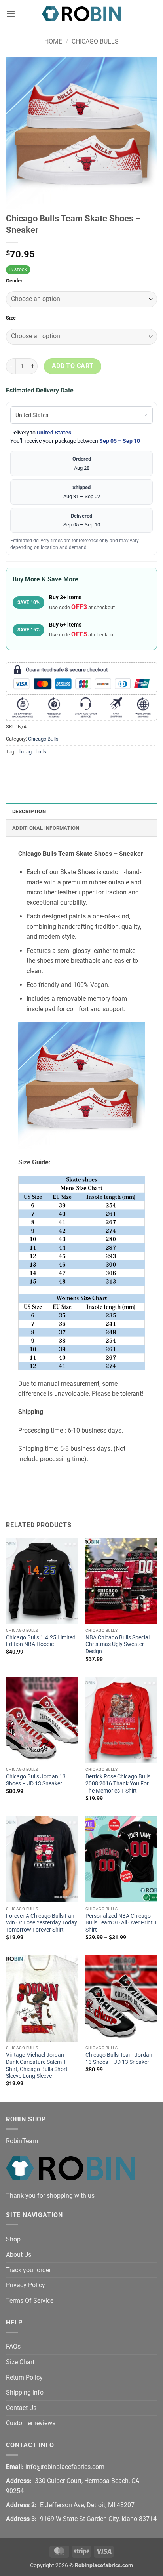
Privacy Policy (26, 2285)
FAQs (13, 2346)
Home (53, 41)
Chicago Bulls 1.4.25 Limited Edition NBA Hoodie (41, 1641)
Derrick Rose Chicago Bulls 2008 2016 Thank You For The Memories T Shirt (118, 1783)
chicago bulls (31, 752)
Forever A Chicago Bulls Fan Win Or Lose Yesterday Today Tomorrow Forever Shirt (42, 1923)
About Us (19, 2255)
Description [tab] (29, 811)
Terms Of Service (30, 2301)
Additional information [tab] (46, 828)
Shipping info (25, 2392)
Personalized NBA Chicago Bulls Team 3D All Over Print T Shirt (121, 1923)
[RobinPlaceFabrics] (81, 14)
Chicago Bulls (95, 41)
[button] (11, 14)
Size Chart (20, 2362)
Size (11, 318)
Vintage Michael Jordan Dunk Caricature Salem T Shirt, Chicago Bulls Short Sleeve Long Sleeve (37, 2065)
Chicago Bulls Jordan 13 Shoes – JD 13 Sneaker (36, 1780)
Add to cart (73, 366)
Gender (14, 281)
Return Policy (24, 2377)
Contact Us (21, 2408)
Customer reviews (31, 2423)
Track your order (28, 2270)
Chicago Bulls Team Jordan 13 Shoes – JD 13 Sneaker (119, 2058)
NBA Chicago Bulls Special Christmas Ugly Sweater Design (118, 1644)
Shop (13, 2239)
